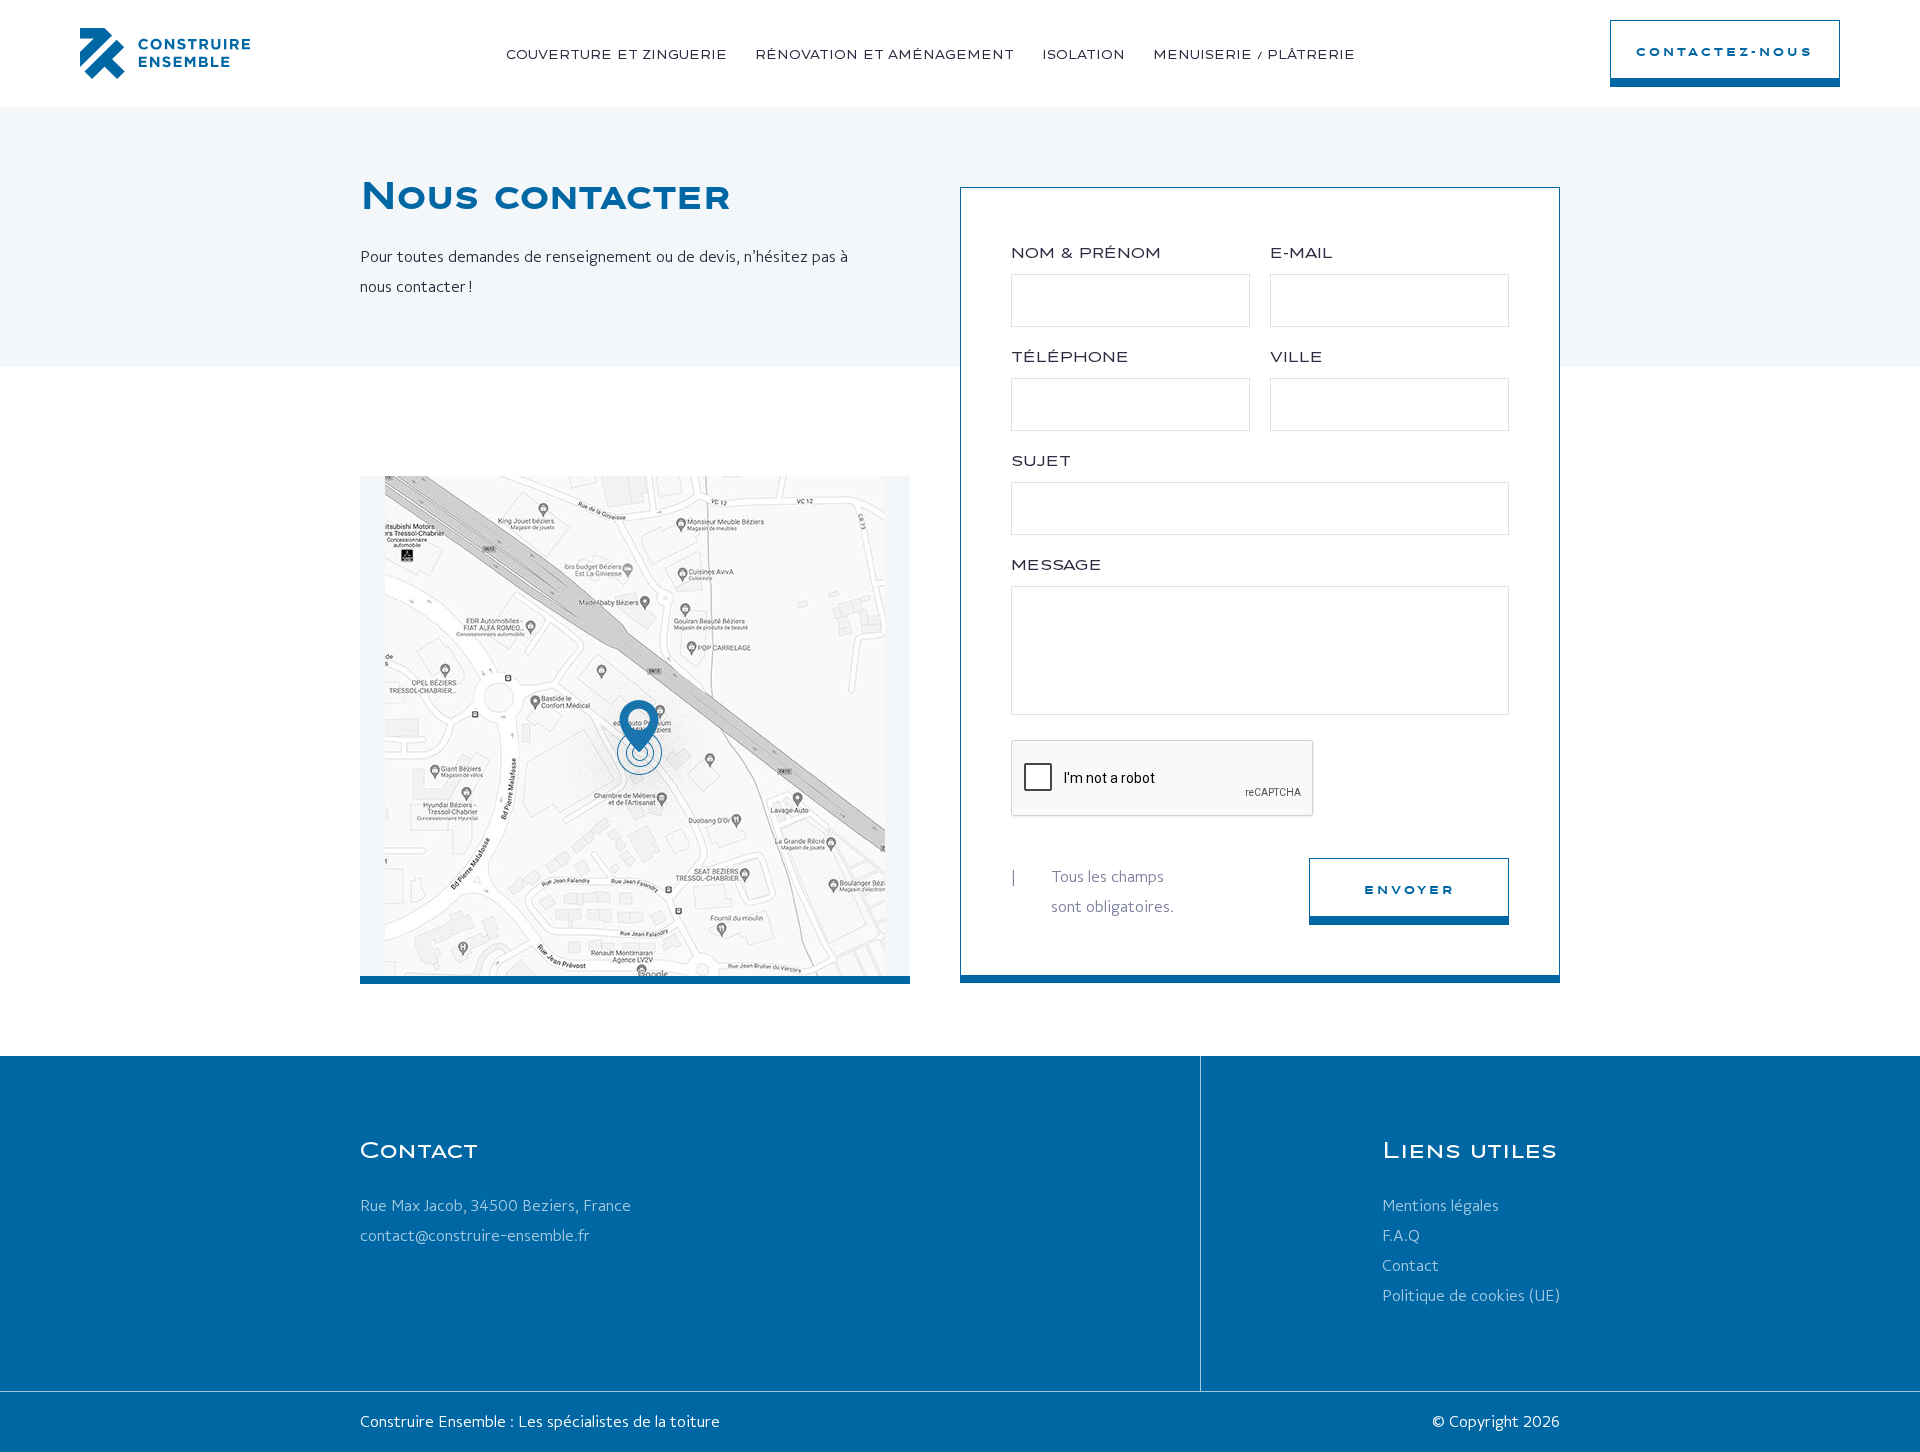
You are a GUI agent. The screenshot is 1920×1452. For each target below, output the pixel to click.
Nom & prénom (1086, 253)
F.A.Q (1401, 1235)
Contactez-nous (1725, 52)
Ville (1296, 357)
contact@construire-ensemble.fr (475, 1235)
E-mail (1301, 253)
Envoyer (1409, 890)
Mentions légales (1440, 1205)
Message (1056, 565)
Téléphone (1070, 357)
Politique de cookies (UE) (1471, 1295)
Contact (1410, 1265)
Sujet (1041, 461)
